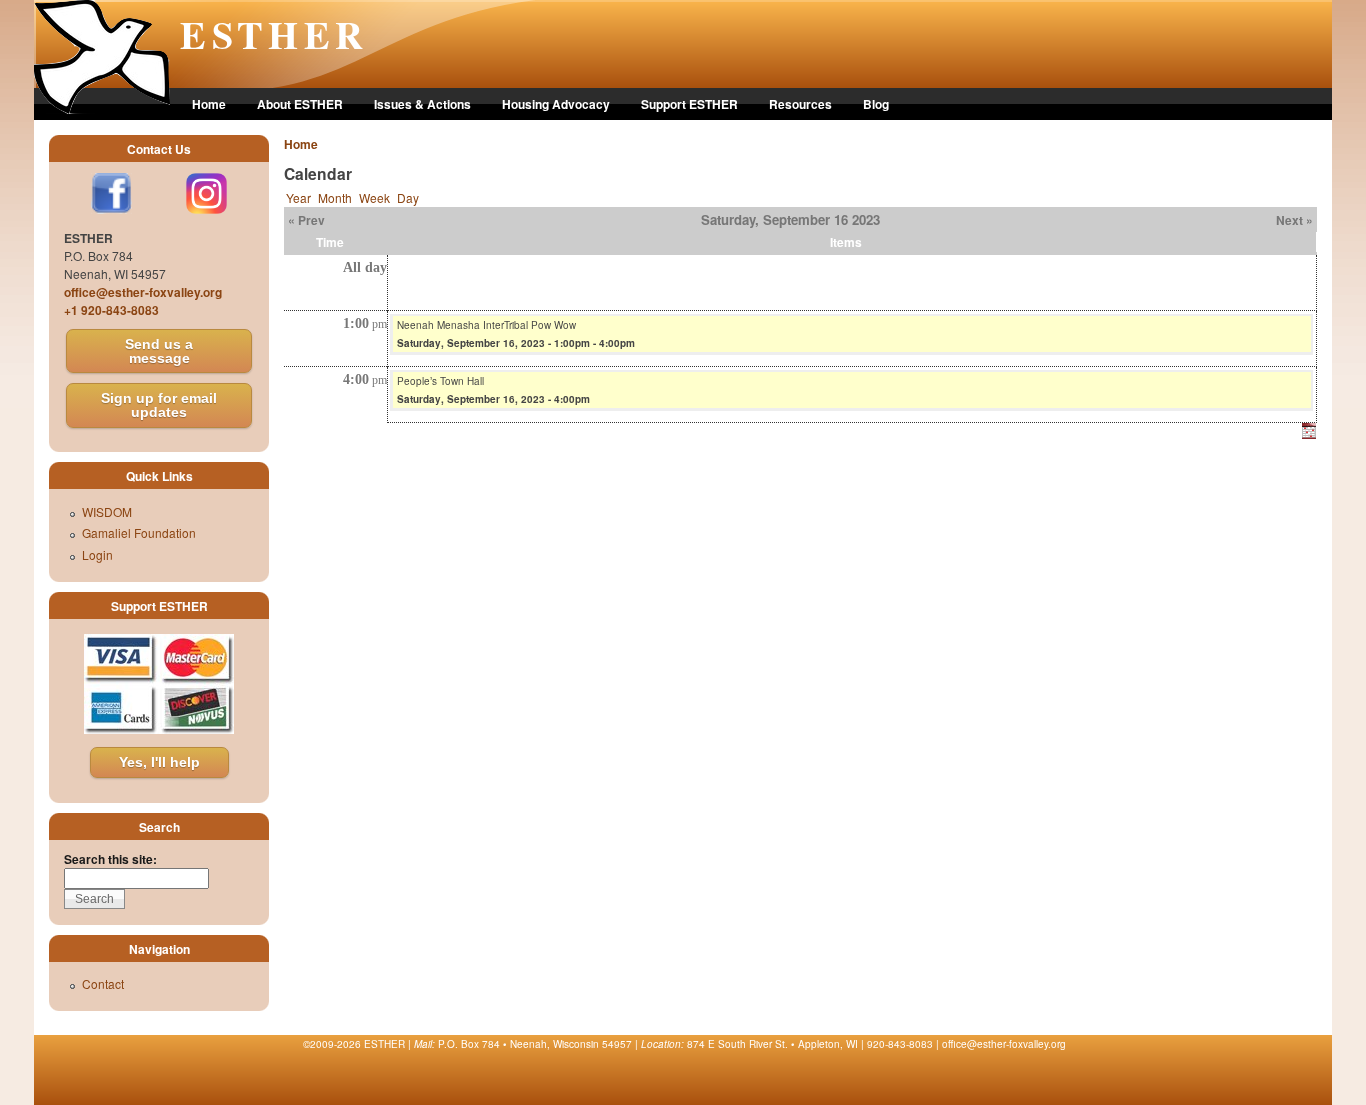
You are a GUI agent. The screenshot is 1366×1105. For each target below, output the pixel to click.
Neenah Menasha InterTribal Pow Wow (486, 325)
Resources (800, 104)
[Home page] (102, 109)
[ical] (1309, 434)
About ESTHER (300, 104)
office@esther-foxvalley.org (143, 292)
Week (374, 197)
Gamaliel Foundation (139, 532)
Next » (1294, 220)
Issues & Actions (422, 104)
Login (97, 554)
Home (209, 104)
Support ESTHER (689, 104)
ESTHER (274, 34)
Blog (876, 104)
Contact (103, 983)
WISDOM (107, 511)
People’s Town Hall (440, 381)
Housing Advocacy (556, 104)
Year (298, 197)
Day (408, 197)
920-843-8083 (900, 1044)
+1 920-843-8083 (111, 310)
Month (335, 197)
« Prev (306, 220)
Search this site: (110, 859)
